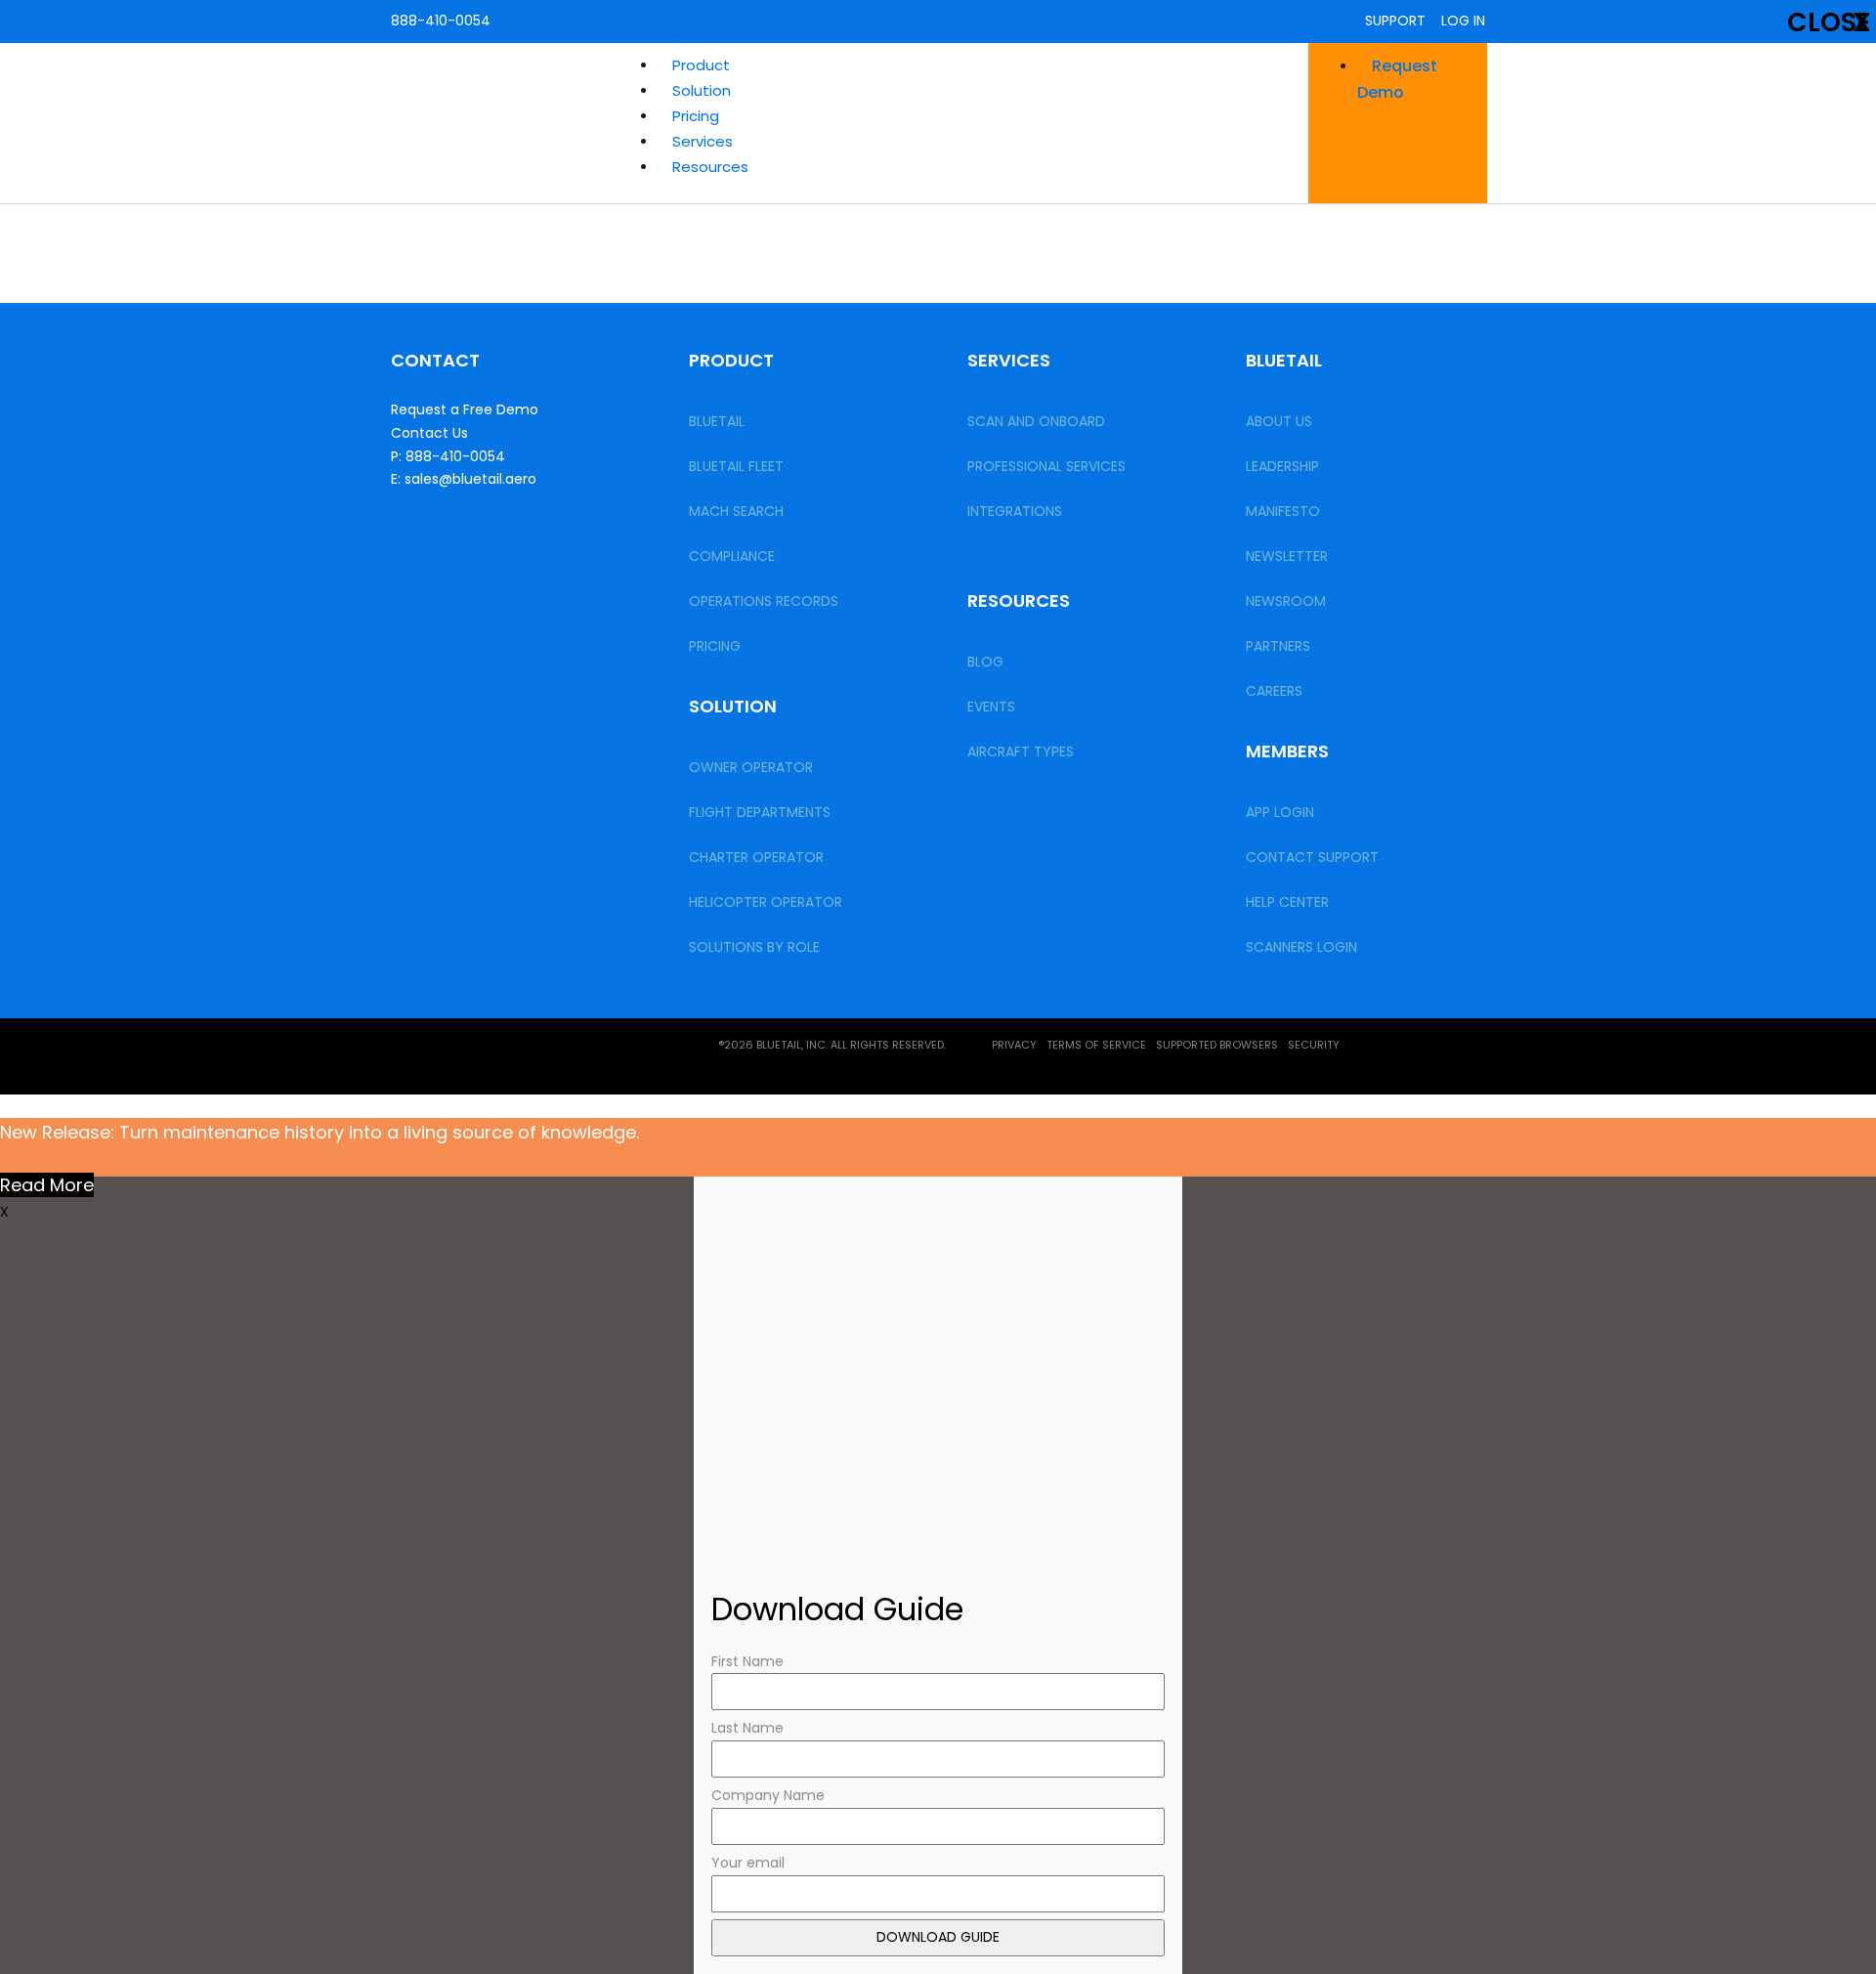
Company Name (768, 1795)
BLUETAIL (717, 421)
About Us (1279, 421)
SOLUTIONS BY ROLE (754, 947)
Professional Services (1046, 466)
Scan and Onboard (1036, 421)
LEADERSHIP (1282, 466)
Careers (1274, 691)
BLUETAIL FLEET (736, 466)
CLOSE (1829, 22)
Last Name (747, 1728)
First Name (747, 1661)
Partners (1278, 646)
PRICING (715, 646)
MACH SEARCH (736, 511)
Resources (710, 167)
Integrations (1015, 511)
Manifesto (1283, 511)
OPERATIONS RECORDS (764, 601)
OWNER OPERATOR (751, 767)
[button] (978, 65)
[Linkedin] (487, 1052)
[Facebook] (558, 1052)
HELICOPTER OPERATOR (766, 902)
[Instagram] (629, 1052)
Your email (748, 1863)
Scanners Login (1301, 947)
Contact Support (1312, 857)
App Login (1280, 812)
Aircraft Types (1021, 751)
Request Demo (1397, 79)
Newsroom (1286, 601)
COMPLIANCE (732, 556)
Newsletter (1287, 556)
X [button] (4, 1212)
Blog (985, 662)
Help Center (1287, 902)
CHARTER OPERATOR (756, 857)
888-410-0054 (441, 21)
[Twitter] (415, 1052)
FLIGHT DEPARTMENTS (760, 812)
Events (991, 707)
